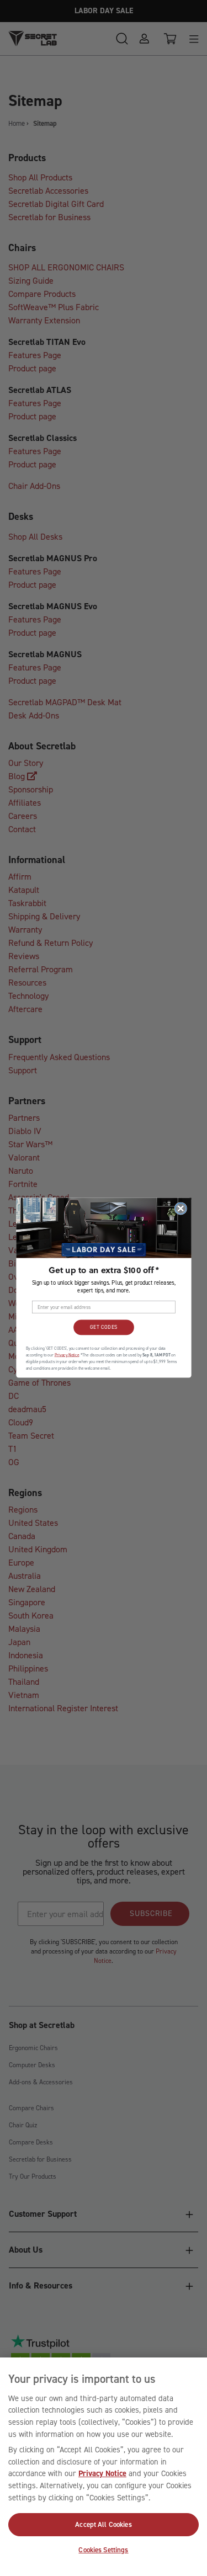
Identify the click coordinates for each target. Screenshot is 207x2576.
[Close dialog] (181, 1209)
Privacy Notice (102, 2473)
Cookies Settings (103, 2550)
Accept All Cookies (103, 2524)
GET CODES (103, 1328)
